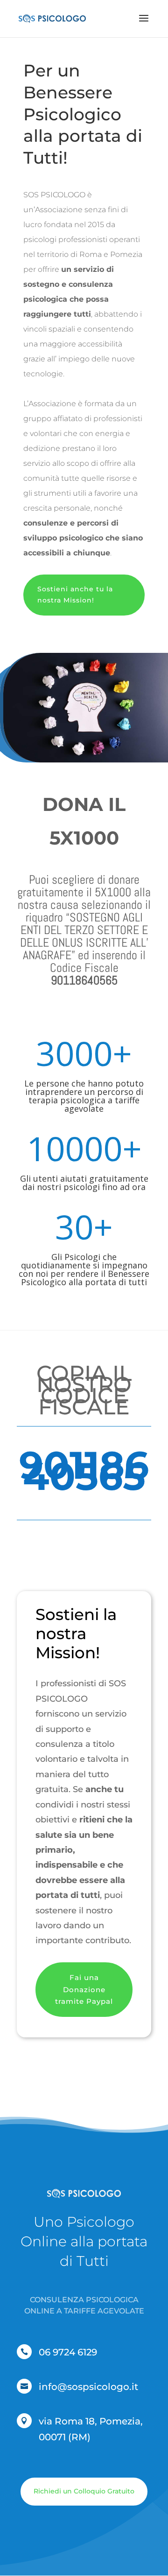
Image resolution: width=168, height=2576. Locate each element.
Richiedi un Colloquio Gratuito (84, 2491)
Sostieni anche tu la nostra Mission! (75, 595)
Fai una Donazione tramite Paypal (84, 1989)
